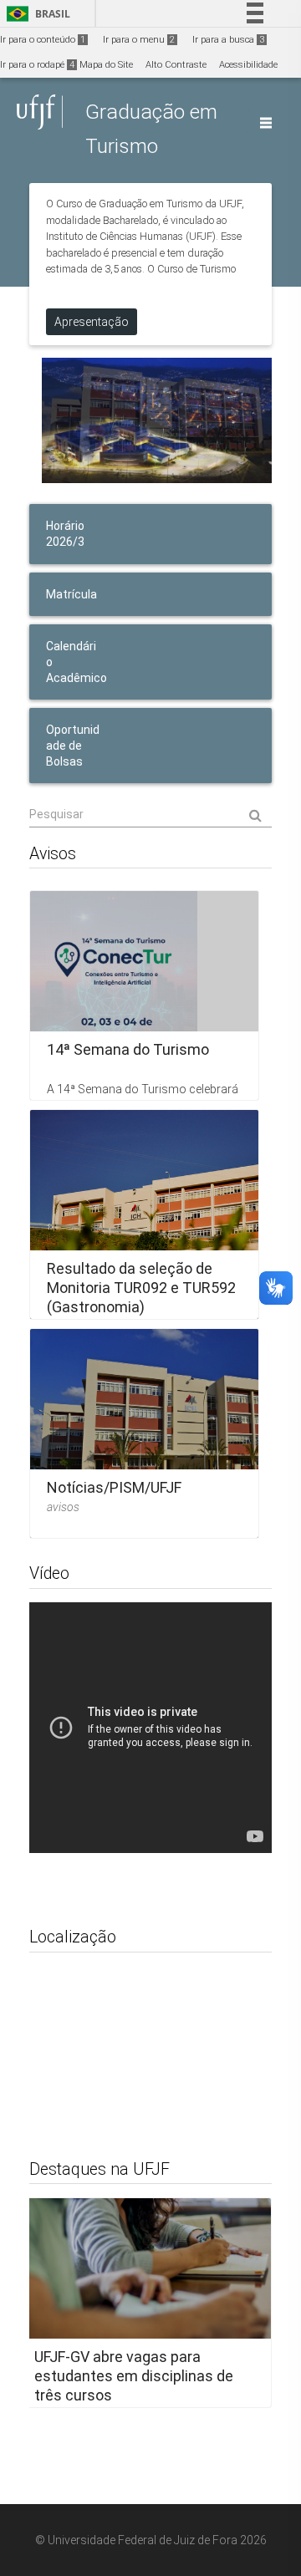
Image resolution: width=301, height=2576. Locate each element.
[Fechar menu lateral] (266, 123)
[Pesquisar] (150, 814)
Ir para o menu (139, 40)
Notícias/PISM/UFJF (114, 1487)
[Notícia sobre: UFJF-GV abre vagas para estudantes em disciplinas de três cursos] (144, 2303)
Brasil (36, 14)
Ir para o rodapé (37, 65)
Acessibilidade (248, 65)
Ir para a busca (228, 40)
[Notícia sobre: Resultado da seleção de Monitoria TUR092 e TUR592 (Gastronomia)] (144, 1214)
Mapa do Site (106, 65)
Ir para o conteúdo (43, 40)
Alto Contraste (176, 65)
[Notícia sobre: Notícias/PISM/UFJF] (144, 1433)
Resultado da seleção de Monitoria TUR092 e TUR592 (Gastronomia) (141, 1288)
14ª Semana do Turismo (128, 1049)
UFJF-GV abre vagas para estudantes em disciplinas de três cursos (134, 2376)
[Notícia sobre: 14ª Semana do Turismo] (144, 995)
